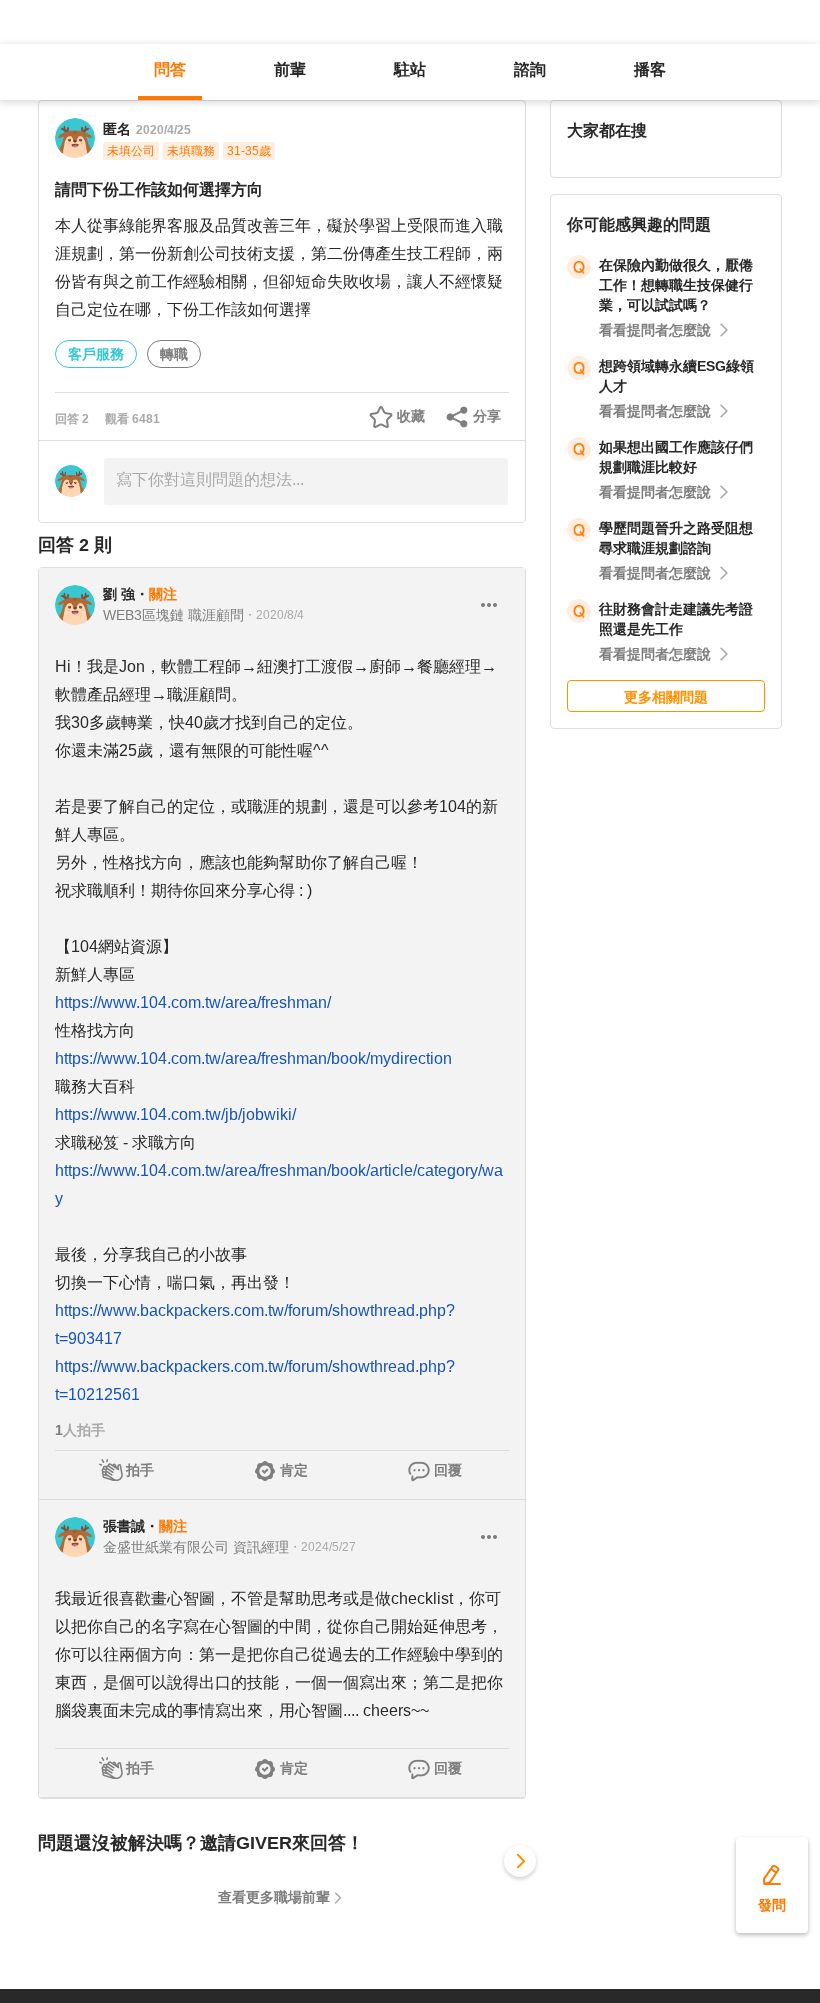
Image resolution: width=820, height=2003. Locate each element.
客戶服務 (96, 354)
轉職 (174, 354)
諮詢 (530, 69)
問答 (170, 69)
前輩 (290, 69)
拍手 (140, 1470)
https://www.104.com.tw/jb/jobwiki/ (175, 1114)
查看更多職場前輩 (274, 1897)
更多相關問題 (666, 697)
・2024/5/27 (322, 1547)
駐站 (410, 69)
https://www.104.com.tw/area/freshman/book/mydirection (253, 1058)
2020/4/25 (163, 130)
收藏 (411, 416)
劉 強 (119, 594)
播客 (650, 69)
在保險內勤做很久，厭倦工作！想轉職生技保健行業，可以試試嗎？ (676, 285)
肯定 (294, 1470)
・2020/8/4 (274, 615)
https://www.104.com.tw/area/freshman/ (193, 1002)
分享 (487, 416)
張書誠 (124, 1526)
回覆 (448, 1470)
